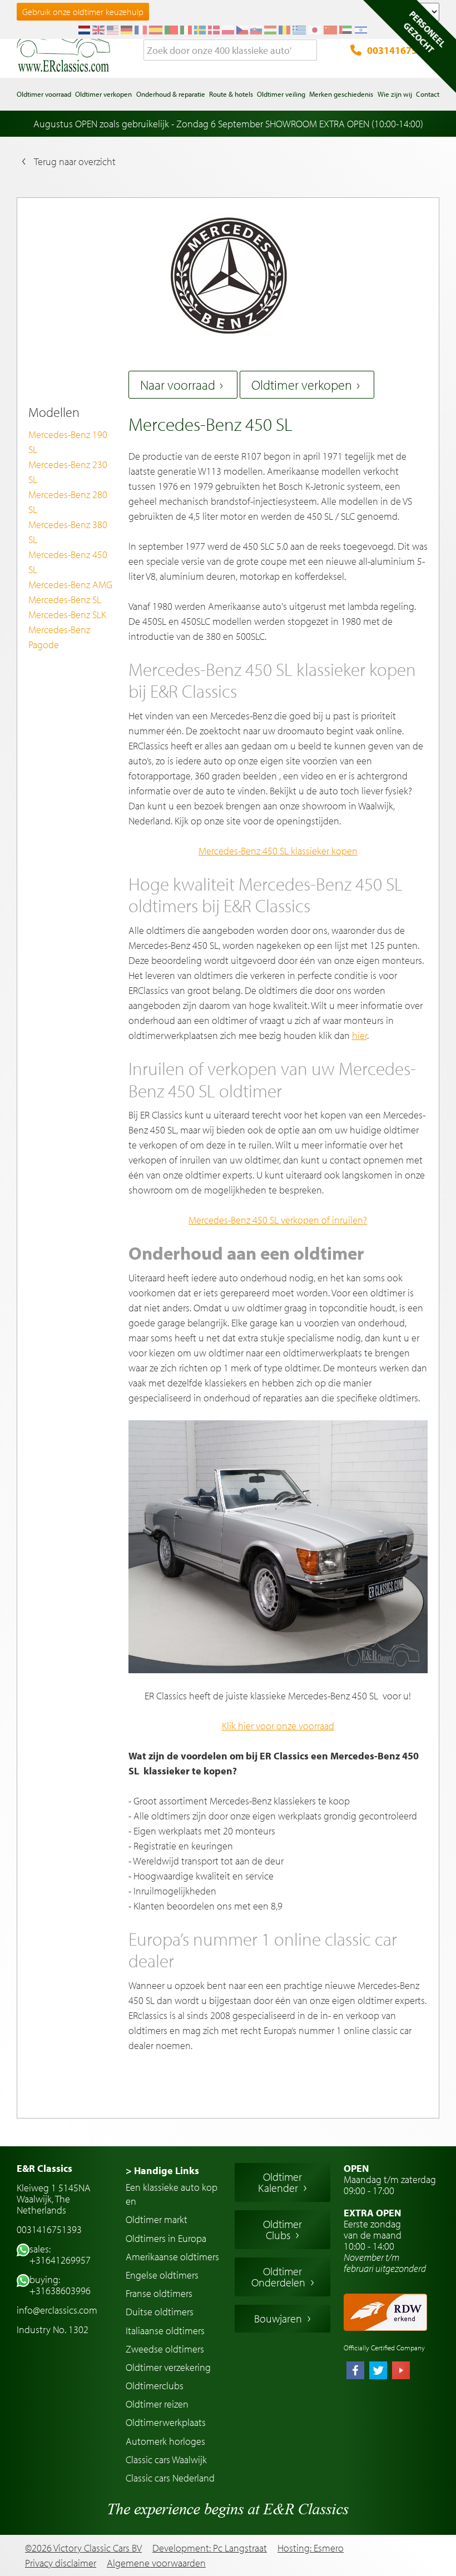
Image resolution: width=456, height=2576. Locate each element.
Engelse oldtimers (162, 2275)
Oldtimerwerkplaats (166, 2422)
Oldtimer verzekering (168, 2367)
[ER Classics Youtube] (401, 2371)
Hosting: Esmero (311, 2548)
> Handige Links (162, 2170)
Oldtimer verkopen (302, 385)
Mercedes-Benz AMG (70, 585)
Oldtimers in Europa (166, 2238)
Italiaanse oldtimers (165, 2331)
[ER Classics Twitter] (378, 2371)
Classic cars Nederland (170, 2478)
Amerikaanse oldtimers (172, 2257)
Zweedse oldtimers (165, 2349)
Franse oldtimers (159, 2293)
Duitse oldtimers (160, 2312)
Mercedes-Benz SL (65, 600)
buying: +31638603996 (60, 2285)
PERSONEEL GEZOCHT (424, 32)
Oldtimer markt (157, 2219)
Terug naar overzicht (75, 161)
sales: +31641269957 (60, 2254)
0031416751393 (403, 50)
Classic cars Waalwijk (166, 2460)
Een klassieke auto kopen (172, 2194)
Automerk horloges (165, 2441)
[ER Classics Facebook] (355, 2371)
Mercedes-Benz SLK (67, 615)
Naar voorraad (178, 385)
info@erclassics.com (57, 2310)
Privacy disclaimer (61, 2563)
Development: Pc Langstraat (210, 2548)
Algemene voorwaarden (156, 2563)
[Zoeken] (309, 51)
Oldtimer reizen (157, 2404)
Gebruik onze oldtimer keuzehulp (83, 12)
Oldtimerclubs (155, 2386)
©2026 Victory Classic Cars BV (83, 2548)
